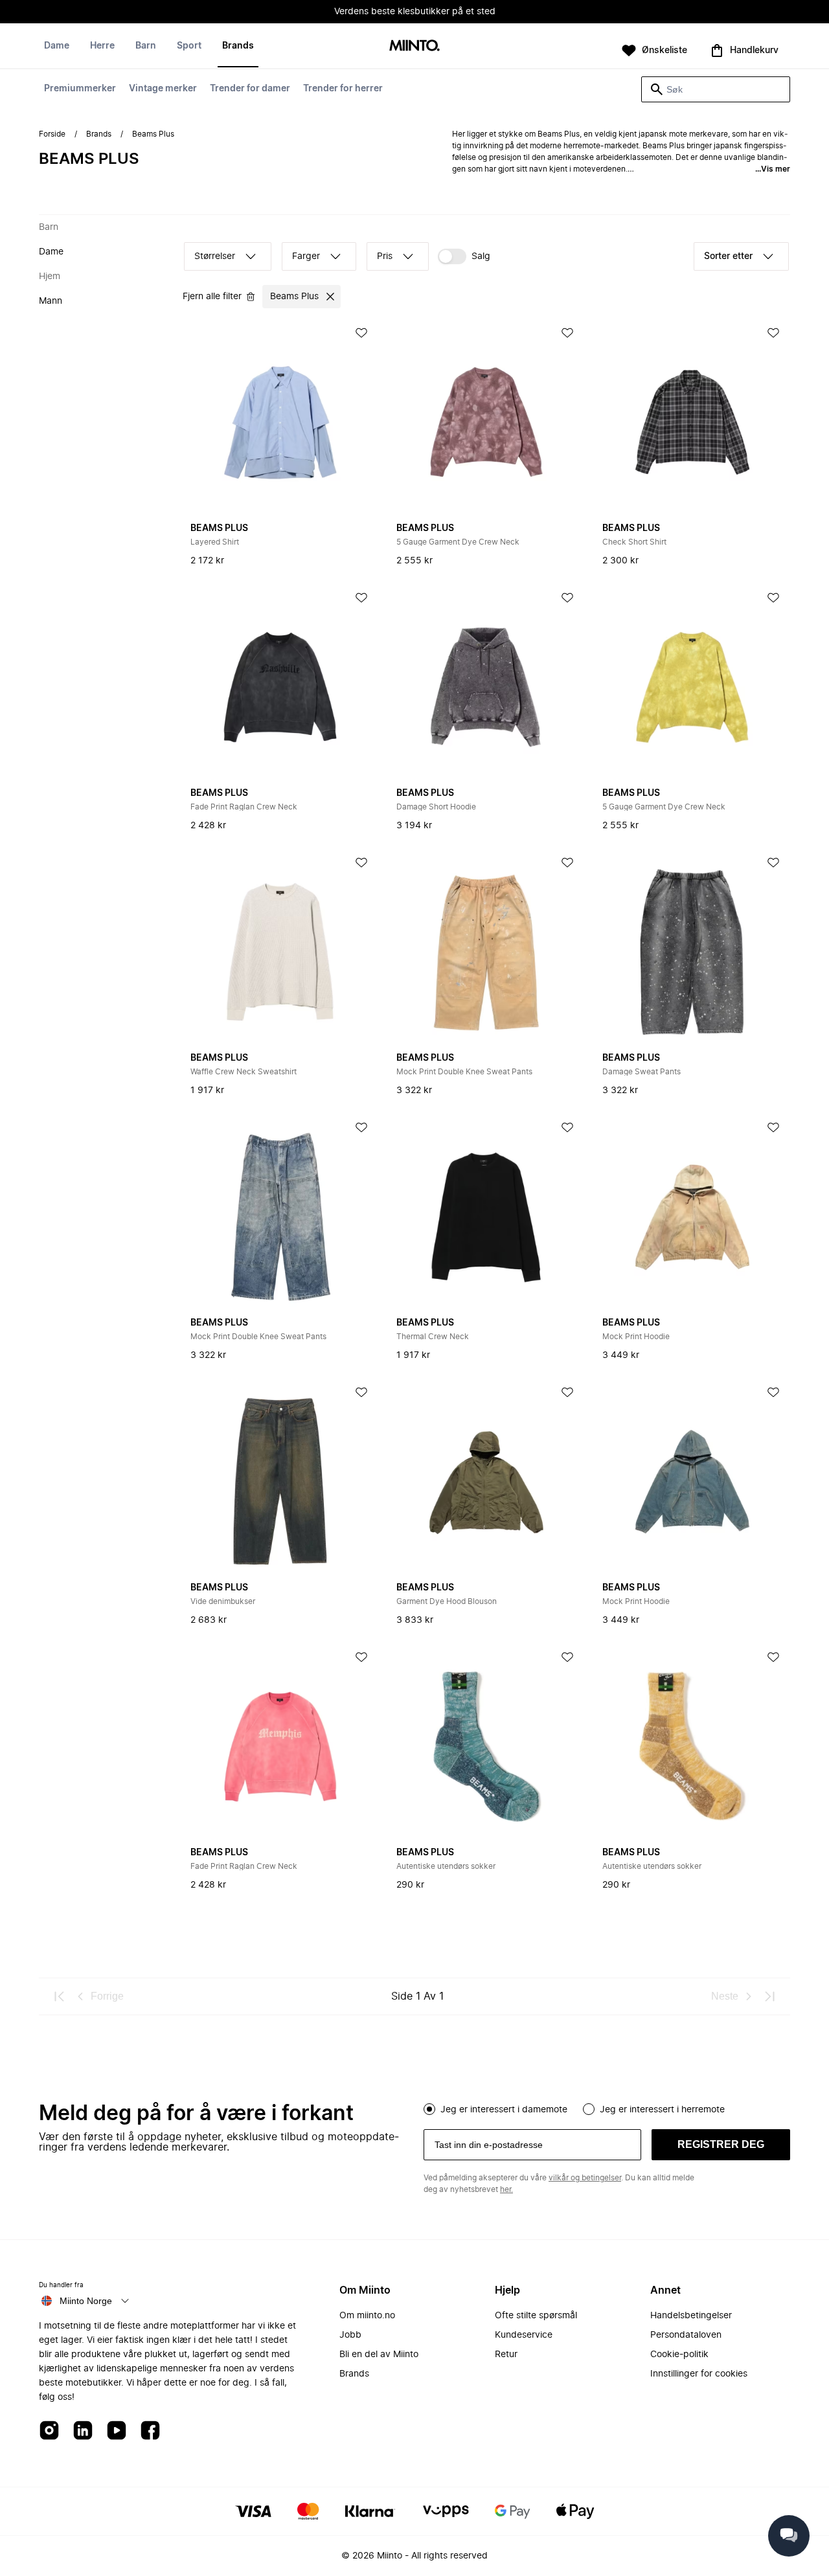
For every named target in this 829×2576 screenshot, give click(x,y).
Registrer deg (721, 2144)
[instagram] (49, 2431)
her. (506, 2189)
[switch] (464, 256)
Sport (189, 46)
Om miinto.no (367, 2316)
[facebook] (150, 2431)
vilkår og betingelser (585, 2178)
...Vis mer (773, 169)
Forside (52, 134)
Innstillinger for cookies (699, 2374)
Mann (51, 301)
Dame (57, 46)
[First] (60, 1996)
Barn (146, 46)
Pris (385, 256)
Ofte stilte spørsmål (536, 2316)
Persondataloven (686, 2335)
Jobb (350, 2335)
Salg (481, 256)
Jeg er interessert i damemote (504, 2110)
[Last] (769, 1996)
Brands (238, 46)
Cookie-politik (679, 2355)
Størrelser (215, 256)
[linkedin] (83, 2431)
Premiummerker (80, 89)
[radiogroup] (607, 2108)
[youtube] (117, 2431)
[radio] (429, 2109)
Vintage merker (163, 89)
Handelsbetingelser (691, 2316)
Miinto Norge (86, 2301)
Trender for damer (250, 89)
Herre (102, 46)
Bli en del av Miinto (379, 2355)
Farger (306, 256)
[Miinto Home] (414, 46)
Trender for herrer (343, 89)
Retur (506, 2355)
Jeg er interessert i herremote (662, 2110)
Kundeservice (524, 2335)
